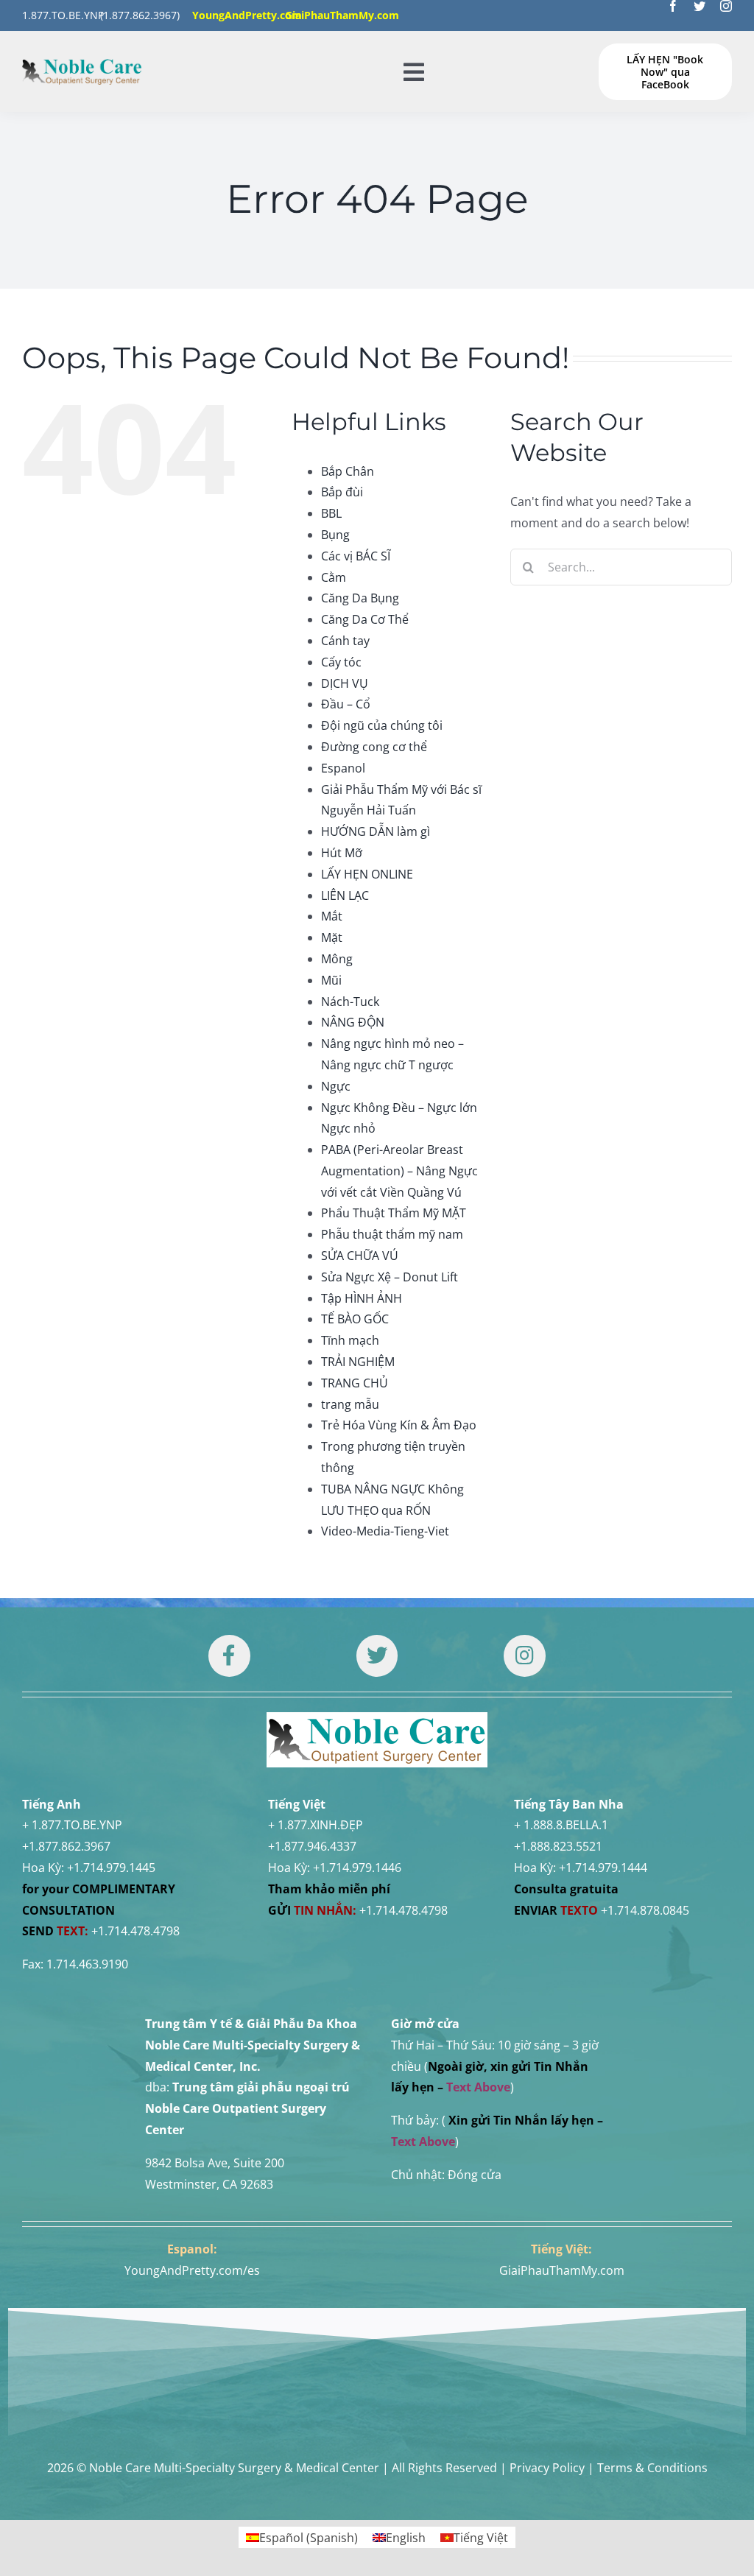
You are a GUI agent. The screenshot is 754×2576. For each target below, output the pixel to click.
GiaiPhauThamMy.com (562, 2270)
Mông (337, 959)
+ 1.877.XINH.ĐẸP (316, 1825)
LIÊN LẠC (345, 895)
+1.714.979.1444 (603, 1868)
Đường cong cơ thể (374, 747)
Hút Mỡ (342, 853)
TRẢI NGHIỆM (358, 1362)
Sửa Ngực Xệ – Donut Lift (390, 1277)
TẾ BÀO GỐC (355, 1319)
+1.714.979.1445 (111, 1868)
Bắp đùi (342, 492)
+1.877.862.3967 (66, 1846)
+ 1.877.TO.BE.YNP (72, 1825)
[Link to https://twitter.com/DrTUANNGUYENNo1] (377, 1655)
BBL (331, 513)
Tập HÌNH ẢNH (362, 1298)
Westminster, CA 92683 (209, 2184)
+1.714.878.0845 (645, 1910)
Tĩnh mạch (350, 1340)
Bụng (335, 535)
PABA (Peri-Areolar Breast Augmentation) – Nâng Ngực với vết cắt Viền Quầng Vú (399, 1171)
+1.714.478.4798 (135, 1931)
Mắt (332, 916)
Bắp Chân (348, 471)
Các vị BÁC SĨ (356, 556)
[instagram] (726, 6)
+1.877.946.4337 (312, 1846)
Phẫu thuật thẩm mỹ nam (392, 1234)
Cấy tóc (341, 662)
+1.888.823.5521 (558, 1846)
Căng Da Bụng (360, 598)
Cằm (334, 577)
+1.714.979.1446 (357, 1868)
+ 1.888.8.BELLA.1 (561, 1825)
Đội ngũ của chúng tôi (382, 725)
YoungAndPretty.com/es (192, 2270)
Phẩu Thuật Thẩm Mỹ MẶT (394, 1213)
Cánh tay (345, 641)
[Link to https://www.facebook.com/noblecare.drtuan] (229, 1655)
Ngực (336, 1086)
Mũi (331, 980)
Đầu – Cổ (346, 704)
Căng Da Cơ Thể (365, 619)
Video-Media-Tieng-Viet (385, 1531)
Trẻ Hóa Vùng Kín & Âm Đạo (399, 1425)
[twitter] (700, 6)
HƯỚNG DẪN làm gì (376, 831)
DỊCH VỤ (345, 683)
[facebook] (673, 6)
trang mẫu (350, 1404)
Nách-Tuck (350, 1002)
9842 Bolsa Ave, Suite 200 (215, 2163)
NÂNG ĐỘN (353, 1022)
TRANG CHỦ (355, 1383)
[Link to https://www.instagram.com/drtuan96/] (524, 1655)
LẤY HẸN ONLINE (367, 874)
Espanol (343, 768)
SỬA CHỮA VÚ (360, 1256)
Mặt (332, 937)
